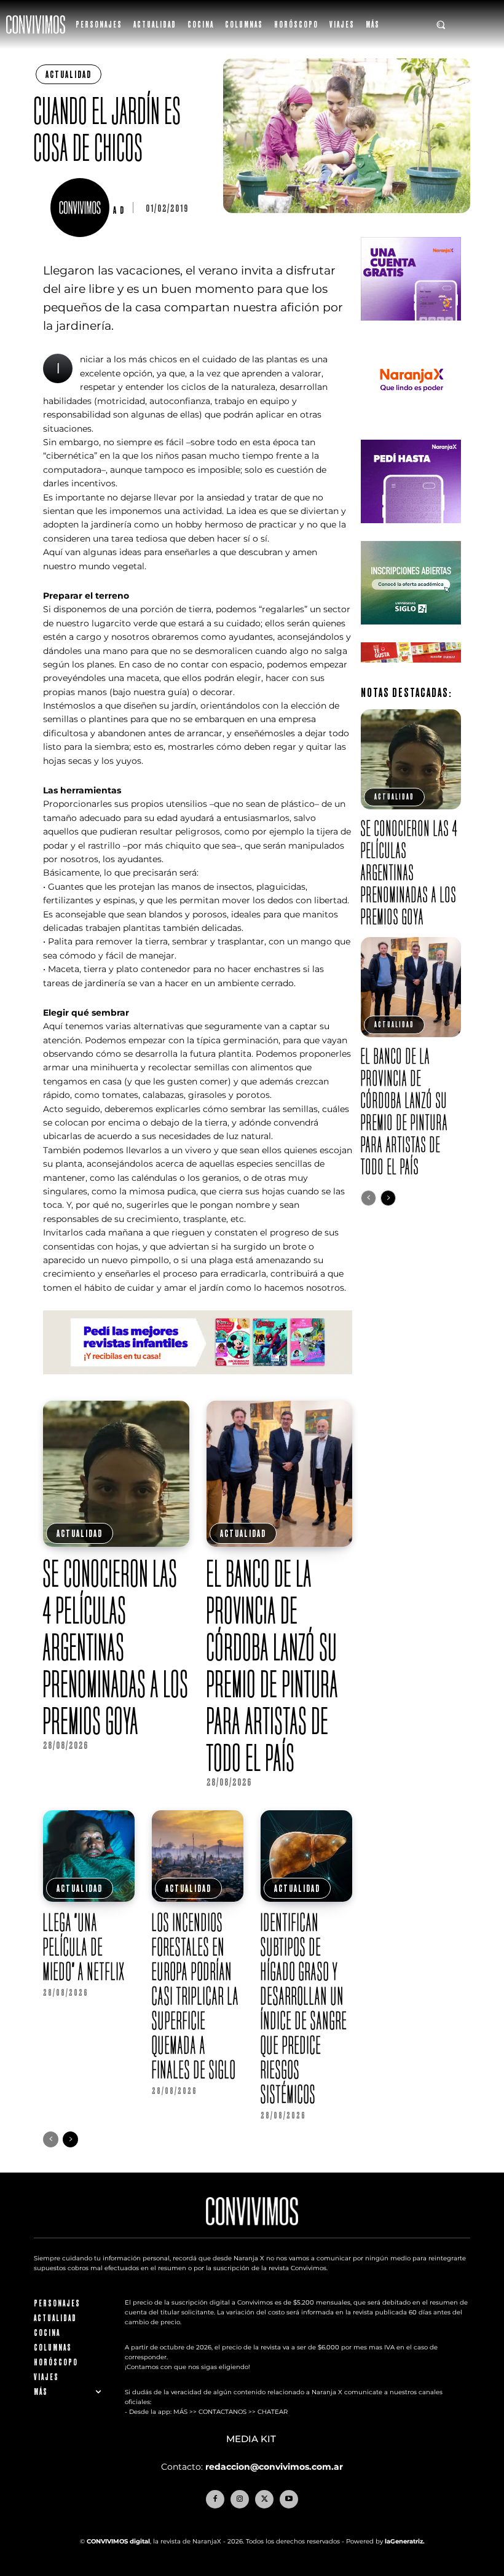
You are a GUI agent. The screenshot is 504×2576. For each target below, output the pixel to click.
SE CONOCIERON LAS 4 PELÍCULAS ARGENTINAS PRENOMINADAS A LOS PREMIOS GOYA (116, 1647)
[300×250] (411, 431)
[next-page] (70, 2139)
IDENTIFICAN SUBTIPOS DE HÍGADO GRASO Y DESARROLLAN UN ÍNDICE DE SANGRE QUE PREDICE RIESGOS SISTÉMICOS (304, 2008)
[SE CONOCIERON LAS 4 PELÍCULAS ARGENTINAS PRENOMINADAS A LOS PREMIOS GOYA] (116, 1474)
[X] (264, 2499)
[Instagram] (240, 2499)
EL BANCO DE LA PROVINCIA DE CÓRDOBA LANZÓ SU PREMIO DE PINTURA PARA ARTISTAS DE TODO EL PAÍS (273, 1665)
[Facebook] (215, 2499)
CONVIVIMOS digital (118, 2541)
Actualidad (69, 74)
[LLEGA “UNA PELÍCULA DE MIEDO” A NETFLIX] (89, 1856)
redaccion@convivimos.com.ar (274, 2467)
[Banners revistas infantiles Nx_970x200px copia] (198, 1384)
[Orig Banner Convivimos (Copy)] (411, 672)
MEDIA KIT (252, 2439)
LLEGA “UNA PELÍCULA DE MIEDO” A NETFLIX (84, 1947)
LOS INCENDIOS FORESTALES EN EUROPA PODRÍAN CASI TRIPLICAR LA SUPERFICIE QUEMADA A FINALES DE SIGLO (195, 1996)
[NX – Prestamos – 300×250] (411, 533)
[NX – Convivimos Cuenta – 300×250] (411, 330)
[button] (441, 25)
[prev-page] (51, 2139)
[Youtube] (289, 2499)
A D (119, 210)
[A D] (82, 208)
